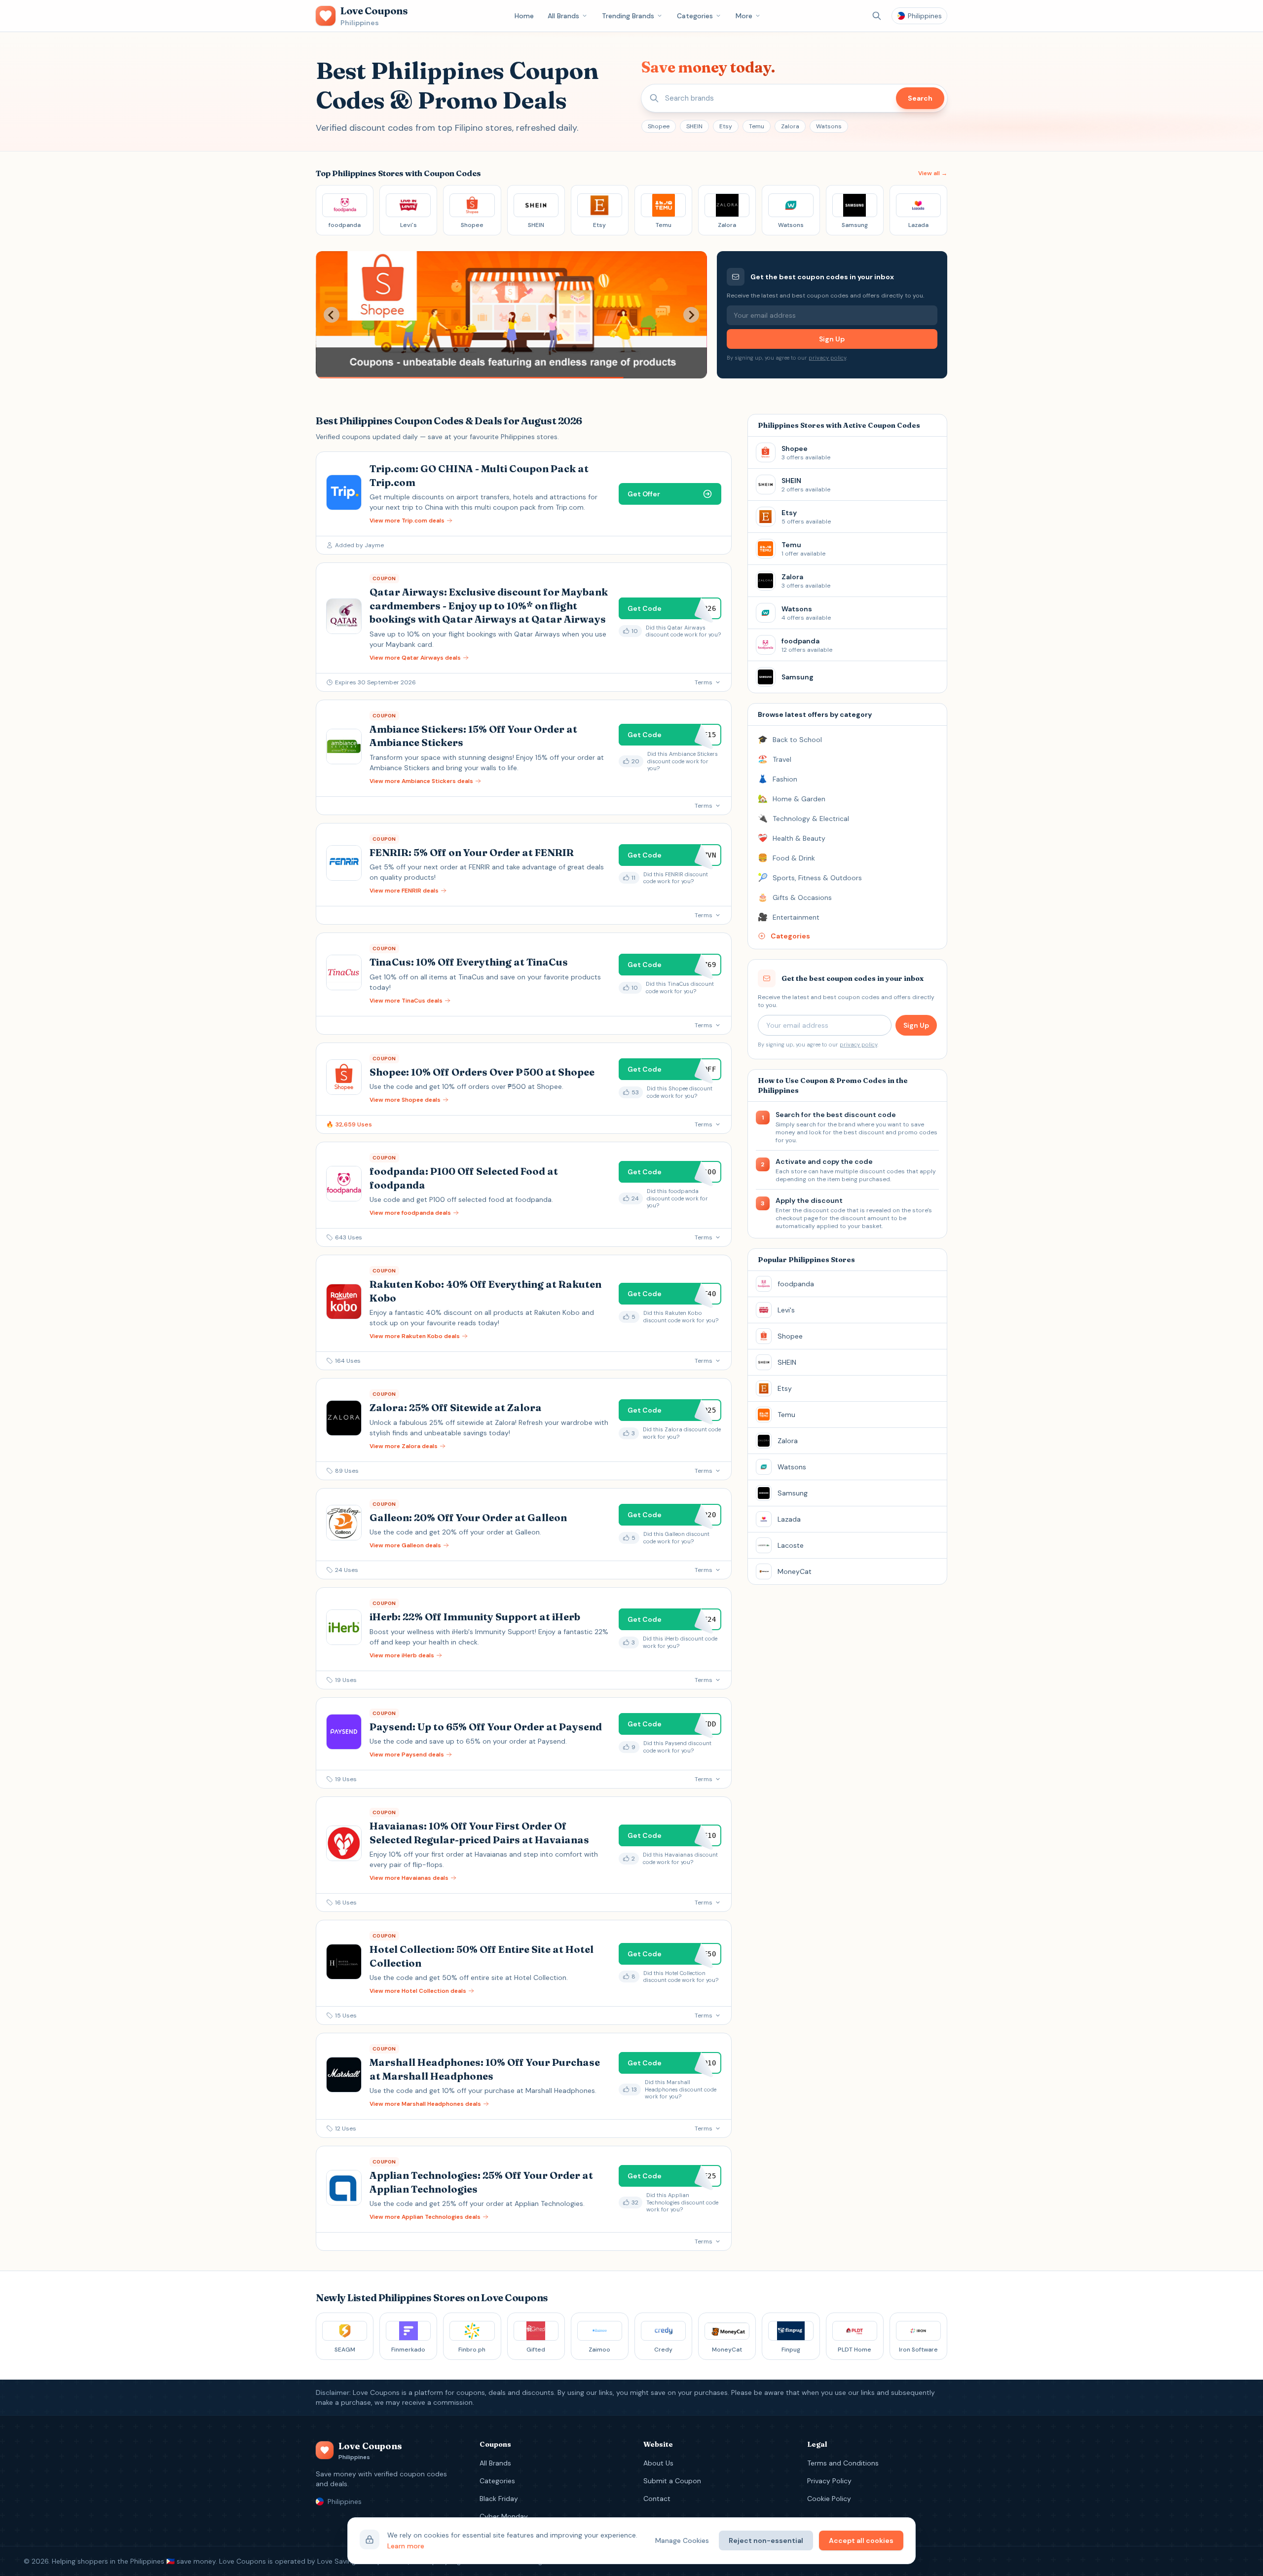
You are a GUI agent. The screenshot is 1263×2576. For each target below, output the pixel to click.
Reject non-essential (766, 2540)
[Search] (877, 16)
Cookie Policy (829, 2499)
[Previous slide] (332, 315)
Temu (757, 126)
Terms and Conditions (843, 2463)
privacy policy (827, 358)
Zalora (790, 126)
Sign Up (832, 339)
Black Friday (499, 2499)
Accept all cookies (861, 2540)
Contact (657, 2499)
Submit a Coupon (672, 2481)
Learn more (406, 2546)
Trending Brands (628, 16)
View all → (933, 173)
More (744, 16)
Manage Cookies (682, 2540)
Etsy (726, 126)
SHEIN (694, 126)
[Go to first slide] (691, 315)
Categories (695, 16)
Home (524, 16)
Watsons (829, 126)
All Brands (563, 16)
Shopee (659, 126)
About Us (658, 2463)
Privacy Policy (829, 2481)
